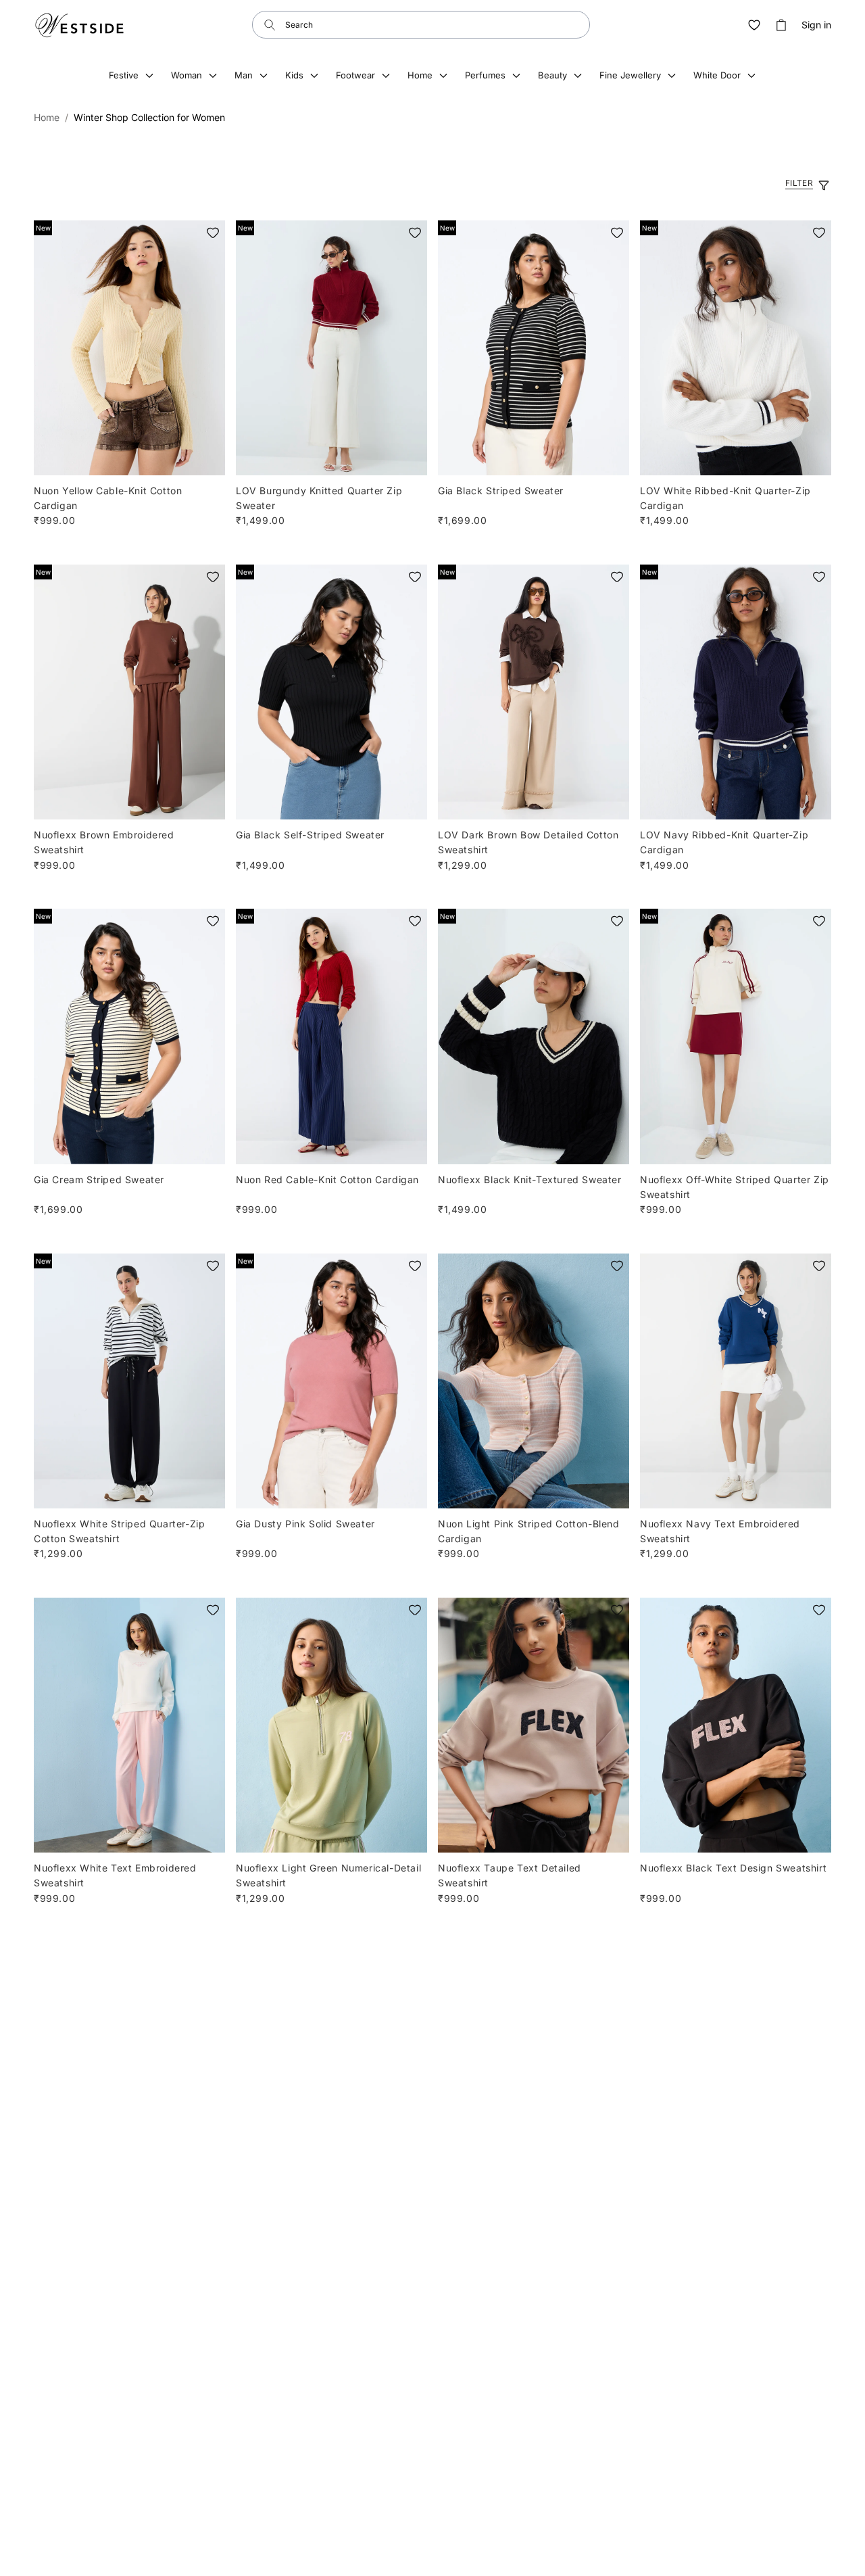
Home (47, 117)
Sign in (816, 25)
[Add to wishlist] (213, 233)
